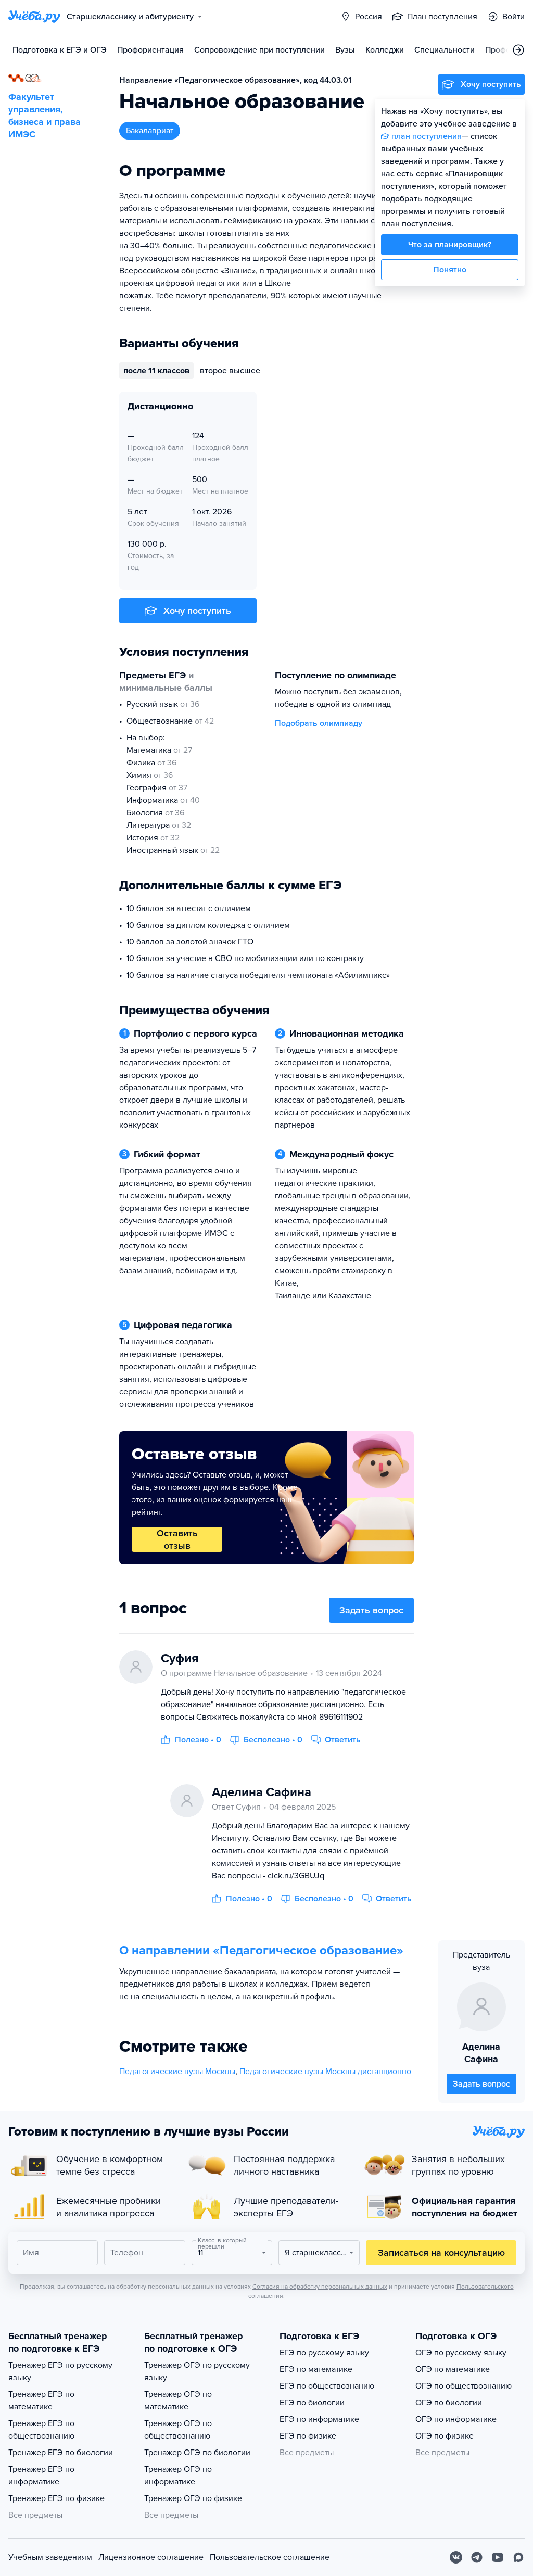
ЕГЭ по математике (316, 2369)
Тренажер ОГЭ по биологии (197, 2453)
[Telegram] (477, 2557)
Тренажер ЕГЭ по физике (56, 2498)
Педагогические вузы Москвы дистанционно (325, 2072)
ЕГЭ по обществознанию (327, 2386)
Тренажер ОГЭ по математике (178, 2401)
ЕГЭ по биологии (312, 2403)
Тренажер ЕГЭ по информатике (41, 2476)
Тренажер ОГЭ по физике (193, 2498)
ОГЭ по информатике (456, 2419)
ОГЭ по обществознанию (464, 2386)
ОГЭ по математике (453, 2369)
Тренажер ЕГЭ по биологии (61, 2453)
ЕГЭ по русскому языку (324, 2353)
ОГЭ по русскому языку (461, 2353)
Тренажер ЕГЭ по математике (41, 2401)
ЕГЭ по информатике (319, 2419)
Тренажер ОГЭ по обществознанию (178, 2430)
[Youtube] (498, 2557)
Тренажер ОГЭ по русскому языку (197, 2371)
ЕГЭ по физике (308, 2436)
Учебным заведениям (50, 2557)
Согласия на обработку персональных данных (320, 2287)
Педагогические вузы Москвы (177, 2072)
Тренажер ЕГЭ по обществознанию (41, 2430)
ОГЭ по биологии (449, 2403)
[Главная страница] (34, 17)
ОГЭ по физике (445, 2436)
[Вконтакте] (456, 2557)
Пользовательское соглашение (270, 2557)
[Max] (518, 2557)
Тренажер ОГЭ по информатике (178, 2476)
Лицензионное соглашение (151, 2557)
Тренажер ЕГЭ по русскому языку (60, 2371)
